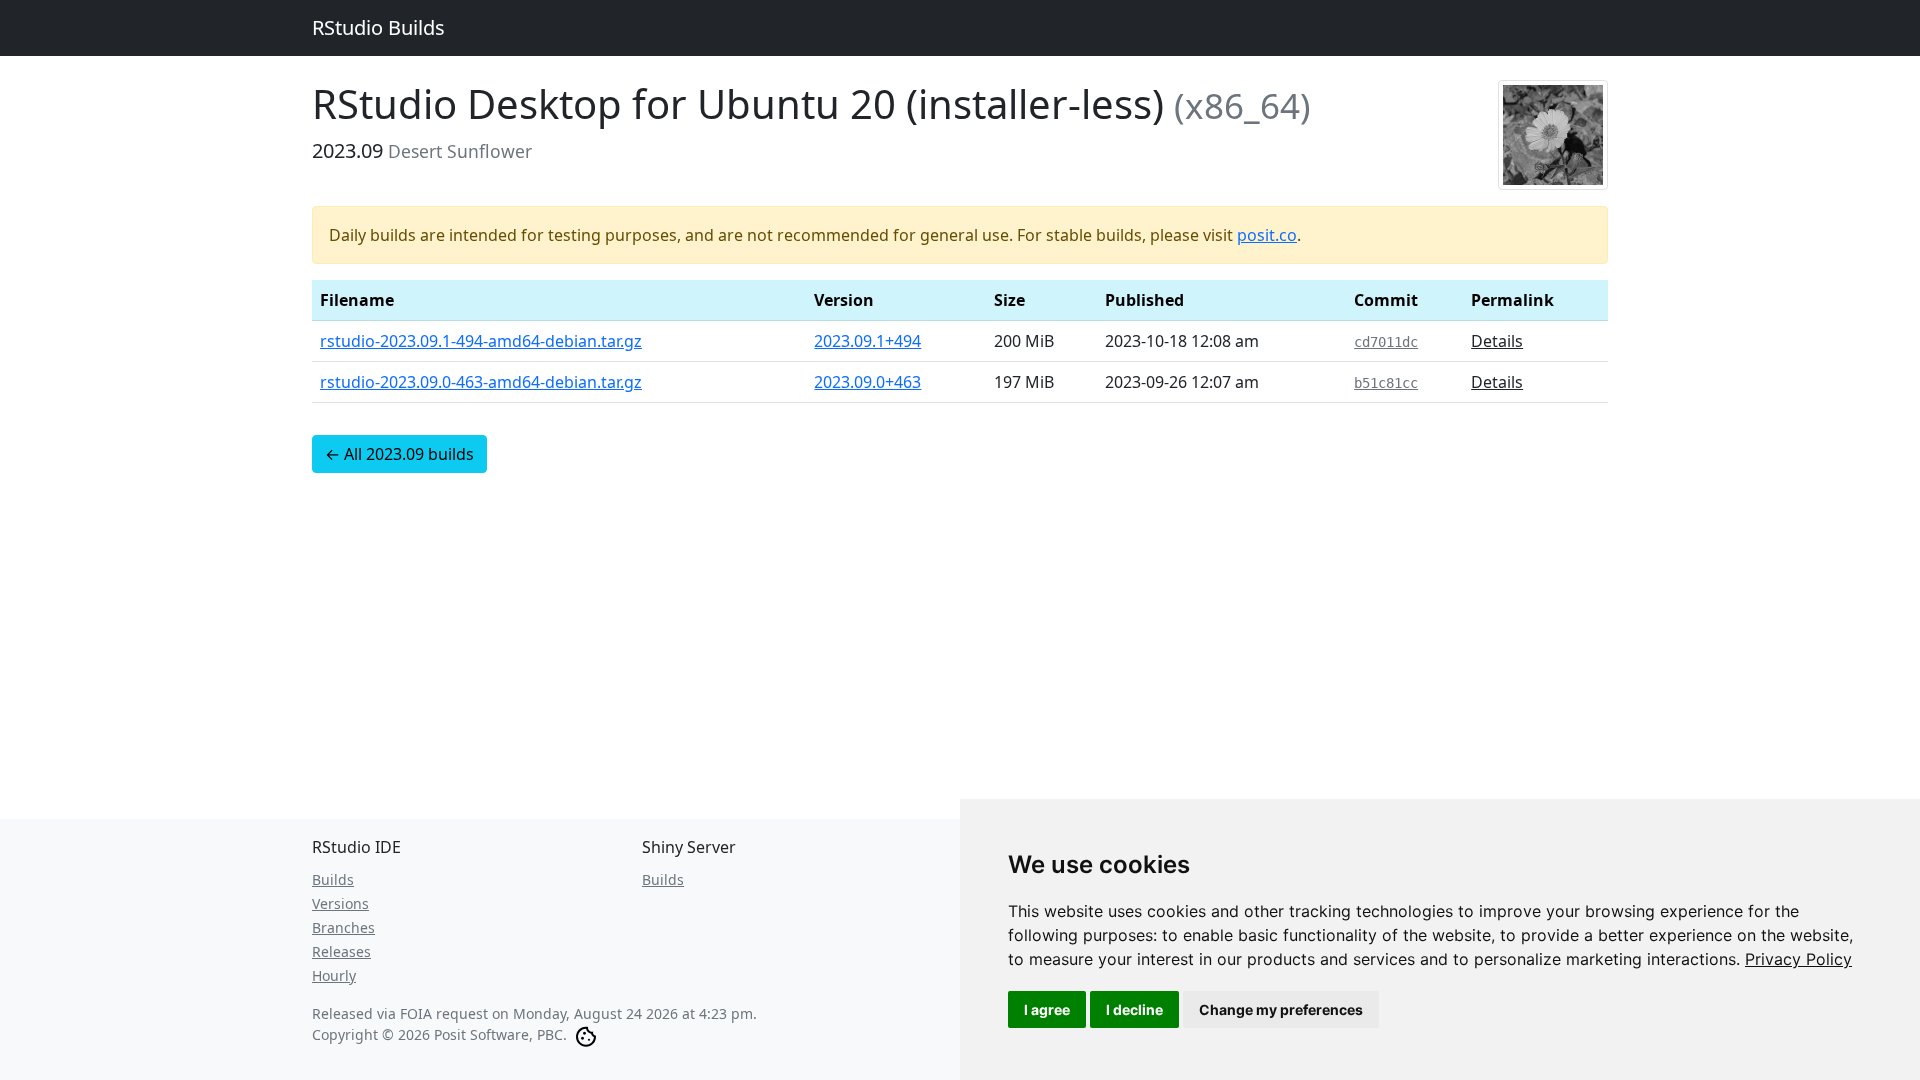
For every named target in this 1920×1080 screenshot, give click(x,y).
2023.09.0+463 (867, 382)
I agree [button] (1047, 1009)
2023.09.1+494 (867, 341)
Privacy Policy (1798, 959)
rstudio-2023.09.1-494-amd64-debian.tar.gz (481, 341)
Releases (341, 951)
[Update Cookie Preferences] (586, 1034)
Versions (340, 903)
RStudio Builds (378, 27)
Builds (333, 879)
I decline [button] (1134, 1009)
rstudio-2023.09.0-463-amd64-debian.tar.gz (481, 382)
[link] (1798, 959)
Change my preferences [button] (1281, 1009)
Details (1497, 341)
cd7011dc (1386, 342)
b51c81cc (1386, 383)
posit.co (1267, 235)
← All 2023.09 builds (399, 454)
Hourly (334, 975)
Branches (343, 927)
